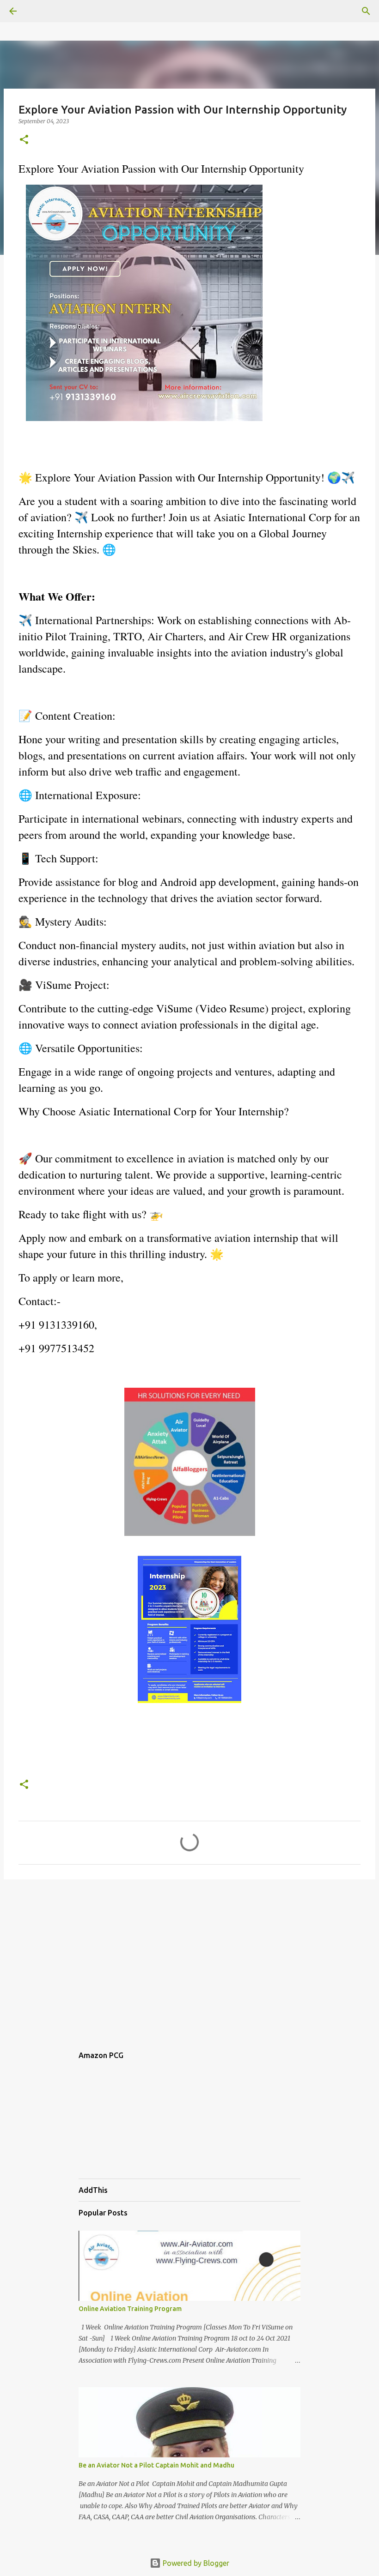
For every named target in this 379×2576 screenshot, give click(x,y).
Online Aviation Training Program (130, 2309)
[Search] (366, 11)
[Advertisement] (189, 1958)
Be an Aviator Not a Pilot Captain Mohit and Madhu (156, 2465)
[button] (24, 140)
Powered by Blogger (195, 2563)
